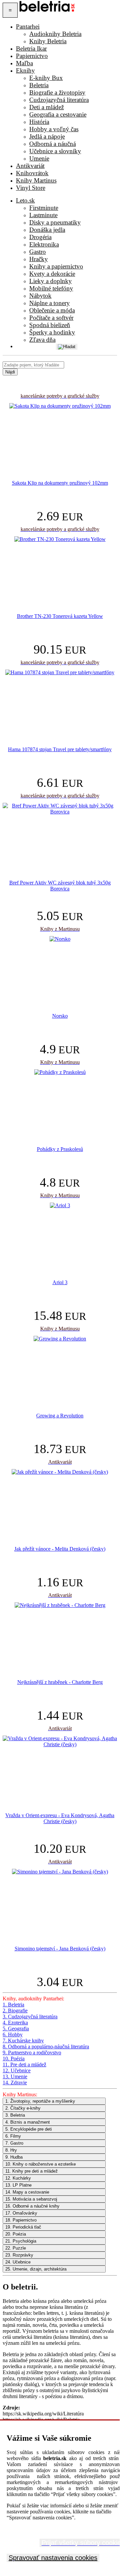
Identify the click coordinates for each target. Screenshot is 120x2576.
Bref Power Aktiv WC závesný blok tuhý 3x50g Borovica (60, 886)
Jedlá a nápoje (47, 136)
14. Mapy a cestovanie (27, 2192)
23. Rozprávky (19, 2255)
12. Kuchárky (18, 2178)
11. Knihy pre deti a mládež (32, 2171)
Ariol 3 (60, 1282)
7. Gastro (14, 2143)
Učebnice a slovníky (55, 151)
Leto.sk (25, 200)
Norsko (60, 1016)
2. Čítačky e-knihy (23, 2108)
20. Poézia (16, 2234)
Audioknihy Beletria (55, 34)
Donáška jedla (47, 230)
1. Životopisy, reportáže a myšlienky (40, 2101)
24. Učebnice (18, 2262)
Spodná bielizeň (50, 325)
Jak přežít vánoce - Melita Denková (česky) (60, 1549)
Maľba (24, 63)
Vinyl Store (31, 188)
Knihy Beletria (48, 41)
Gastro (38, 252)
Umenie (39, 158)
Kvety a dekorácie (52, 274)
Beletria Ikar (31, 48)
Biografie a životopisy (57, 92)
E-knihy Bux (46, 78)
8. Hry (11, 2150)
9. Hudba (14, 2157)
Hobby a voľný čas (54, 129)
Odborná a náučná (53, 144)
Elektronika (44, 244)
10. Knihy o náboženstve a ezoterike (41, 2164)
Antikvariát (30, 166)
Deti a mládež (47, 107)
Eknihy (25, 70)
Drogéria (40, 237)
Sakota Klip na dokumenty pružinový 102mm (60, 483)
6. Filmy (13, 2136)
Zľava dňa (42, 340)
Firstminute (44, 208)
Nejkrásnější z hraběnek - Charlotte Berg (60, 1682)
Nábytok (40, 296)
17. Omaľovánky (21, 2213)
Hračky (39, 259)
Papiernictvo (32, 56)
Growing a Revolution (60, 1416)
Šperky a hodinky (52, 332)
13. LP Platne (18, 2185)
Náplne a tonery (50, 303)
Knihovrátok (32, 173)
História (39, 122)
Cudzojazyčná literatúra (59, 100)
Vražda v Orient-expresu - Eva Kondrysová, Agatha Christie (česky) (60, 1818)
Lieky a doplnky (51, 281)
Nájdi (10, 372)
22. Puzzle (16, 2248)
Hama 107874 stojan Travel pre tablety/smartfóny (60, 749)
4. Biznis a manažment (28, 2122)
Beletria (39, 85)
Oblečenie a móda (52, 310)
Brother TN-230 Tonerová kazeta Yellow (60, 616)
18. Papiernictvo (21, 2220)
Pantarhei (28, 26)
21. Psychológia (21, 2241)
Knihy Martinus (36, 180)
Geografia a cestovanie (58, 114)
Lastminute (43, 215)
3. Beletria (15, 2115)
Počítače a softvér (51, 318)
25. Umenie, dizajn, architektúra (36, 2269)
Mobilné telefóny (51, 288)
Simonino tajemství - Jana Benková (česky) (60, 1949)
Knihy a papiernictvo (56, 266)
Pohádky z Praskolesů (60, 1149)
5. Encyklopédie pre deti (29, 2129)
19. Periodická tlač (23, 2227)
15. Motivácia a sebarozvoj (31, 2199)
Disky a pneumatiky (55, 222)
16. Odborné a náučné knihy (32, 2206)
